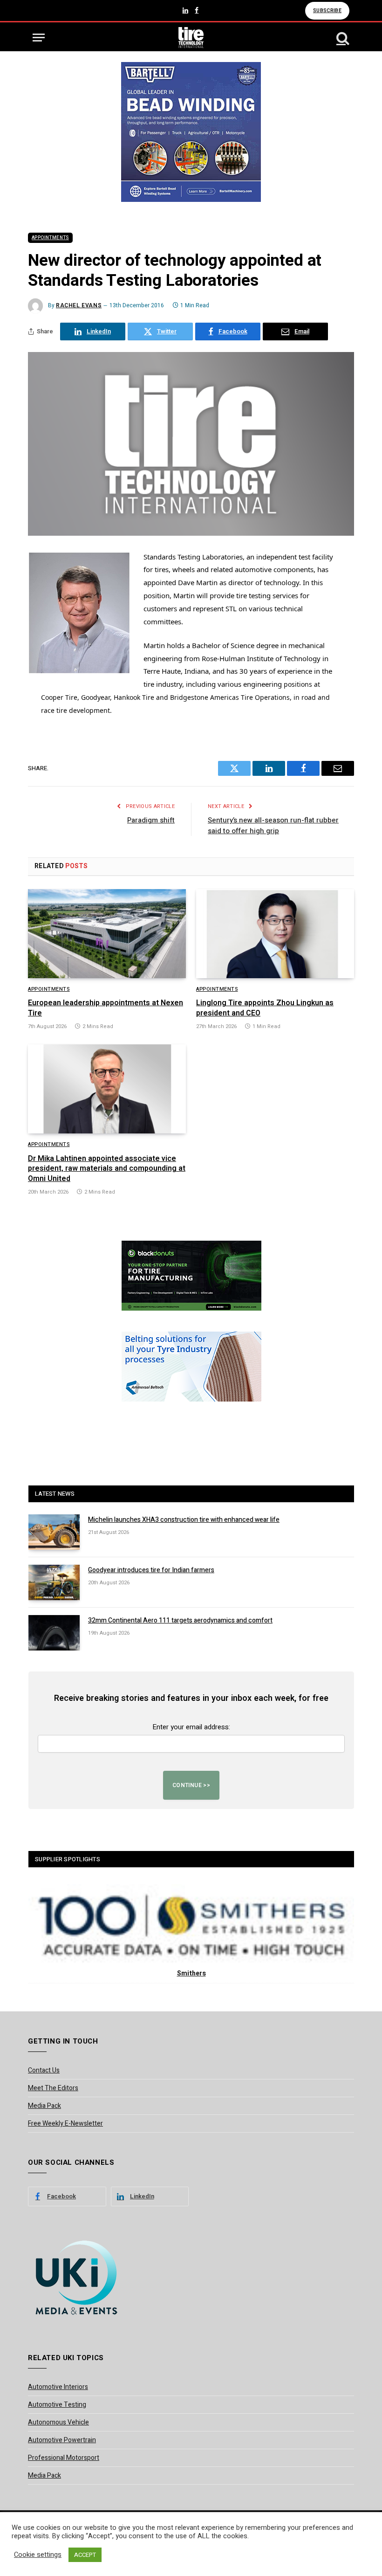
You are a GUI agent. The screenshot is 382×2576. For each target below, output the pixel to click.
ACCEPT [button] (85, 2555)
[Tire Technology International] (191, 38)
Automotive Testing (57, 2405)
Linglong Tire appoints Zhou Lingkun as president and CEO (265, 1008)
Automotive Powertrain (62, 2440)
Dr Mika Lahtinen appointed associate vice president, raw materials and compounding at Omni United (107, 1169)
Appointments (50, 238)
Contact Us (44, 2070)
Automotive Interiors (58, 2387)
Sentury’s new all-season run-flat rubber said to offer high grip (273, 825)
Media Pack (44, 2106)
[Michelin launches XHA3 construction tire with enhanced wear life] (54, 1532)
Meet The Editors (53, 2088)
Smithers (191, 1973)
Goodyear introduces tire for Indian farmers (151, 1570)
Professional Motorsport (64, 2458)
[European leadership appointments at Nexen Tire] (107, 934)
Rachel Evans (79, 305)
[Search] (342, 38)
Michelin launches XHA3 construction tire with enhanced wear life (184, 1520)
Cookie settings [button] (38, 2555)
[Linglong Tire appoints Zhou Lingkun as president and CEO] (275, 934)
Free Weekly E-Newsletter (65, 2124)
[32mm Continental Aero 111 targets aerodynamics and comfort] (54, 1633)
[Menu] (39, 38)
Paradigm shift (151, 820)
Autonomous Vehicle (58, 2422)
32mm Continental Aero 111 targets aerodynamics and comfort (180, 1621)
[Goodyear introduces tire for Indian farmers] (54, 1582)
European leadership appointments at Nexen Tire (106, 1008)
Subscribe (327, 10)
